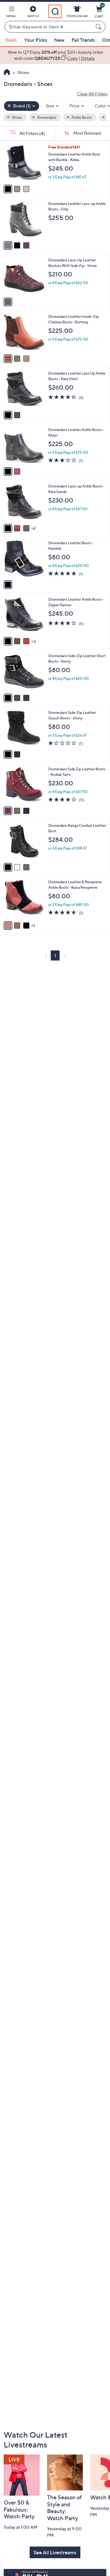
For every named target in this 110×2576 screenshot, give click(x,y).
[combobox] (49, 27)
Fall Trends (83, 40)
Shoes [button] (17, 117)
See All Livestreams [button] (55, 2552)
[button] (11, 13)
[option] (55, 55)
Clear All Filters (92, 94)
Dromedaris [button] (46, 117)
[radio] (8, 189)
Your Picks (36, 40)
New (59, 40)
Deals (11, 40)
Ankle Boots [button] (81, 117)
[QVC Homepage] (7, 73)
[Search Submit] (99, 27)
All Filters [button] (32, 133)
